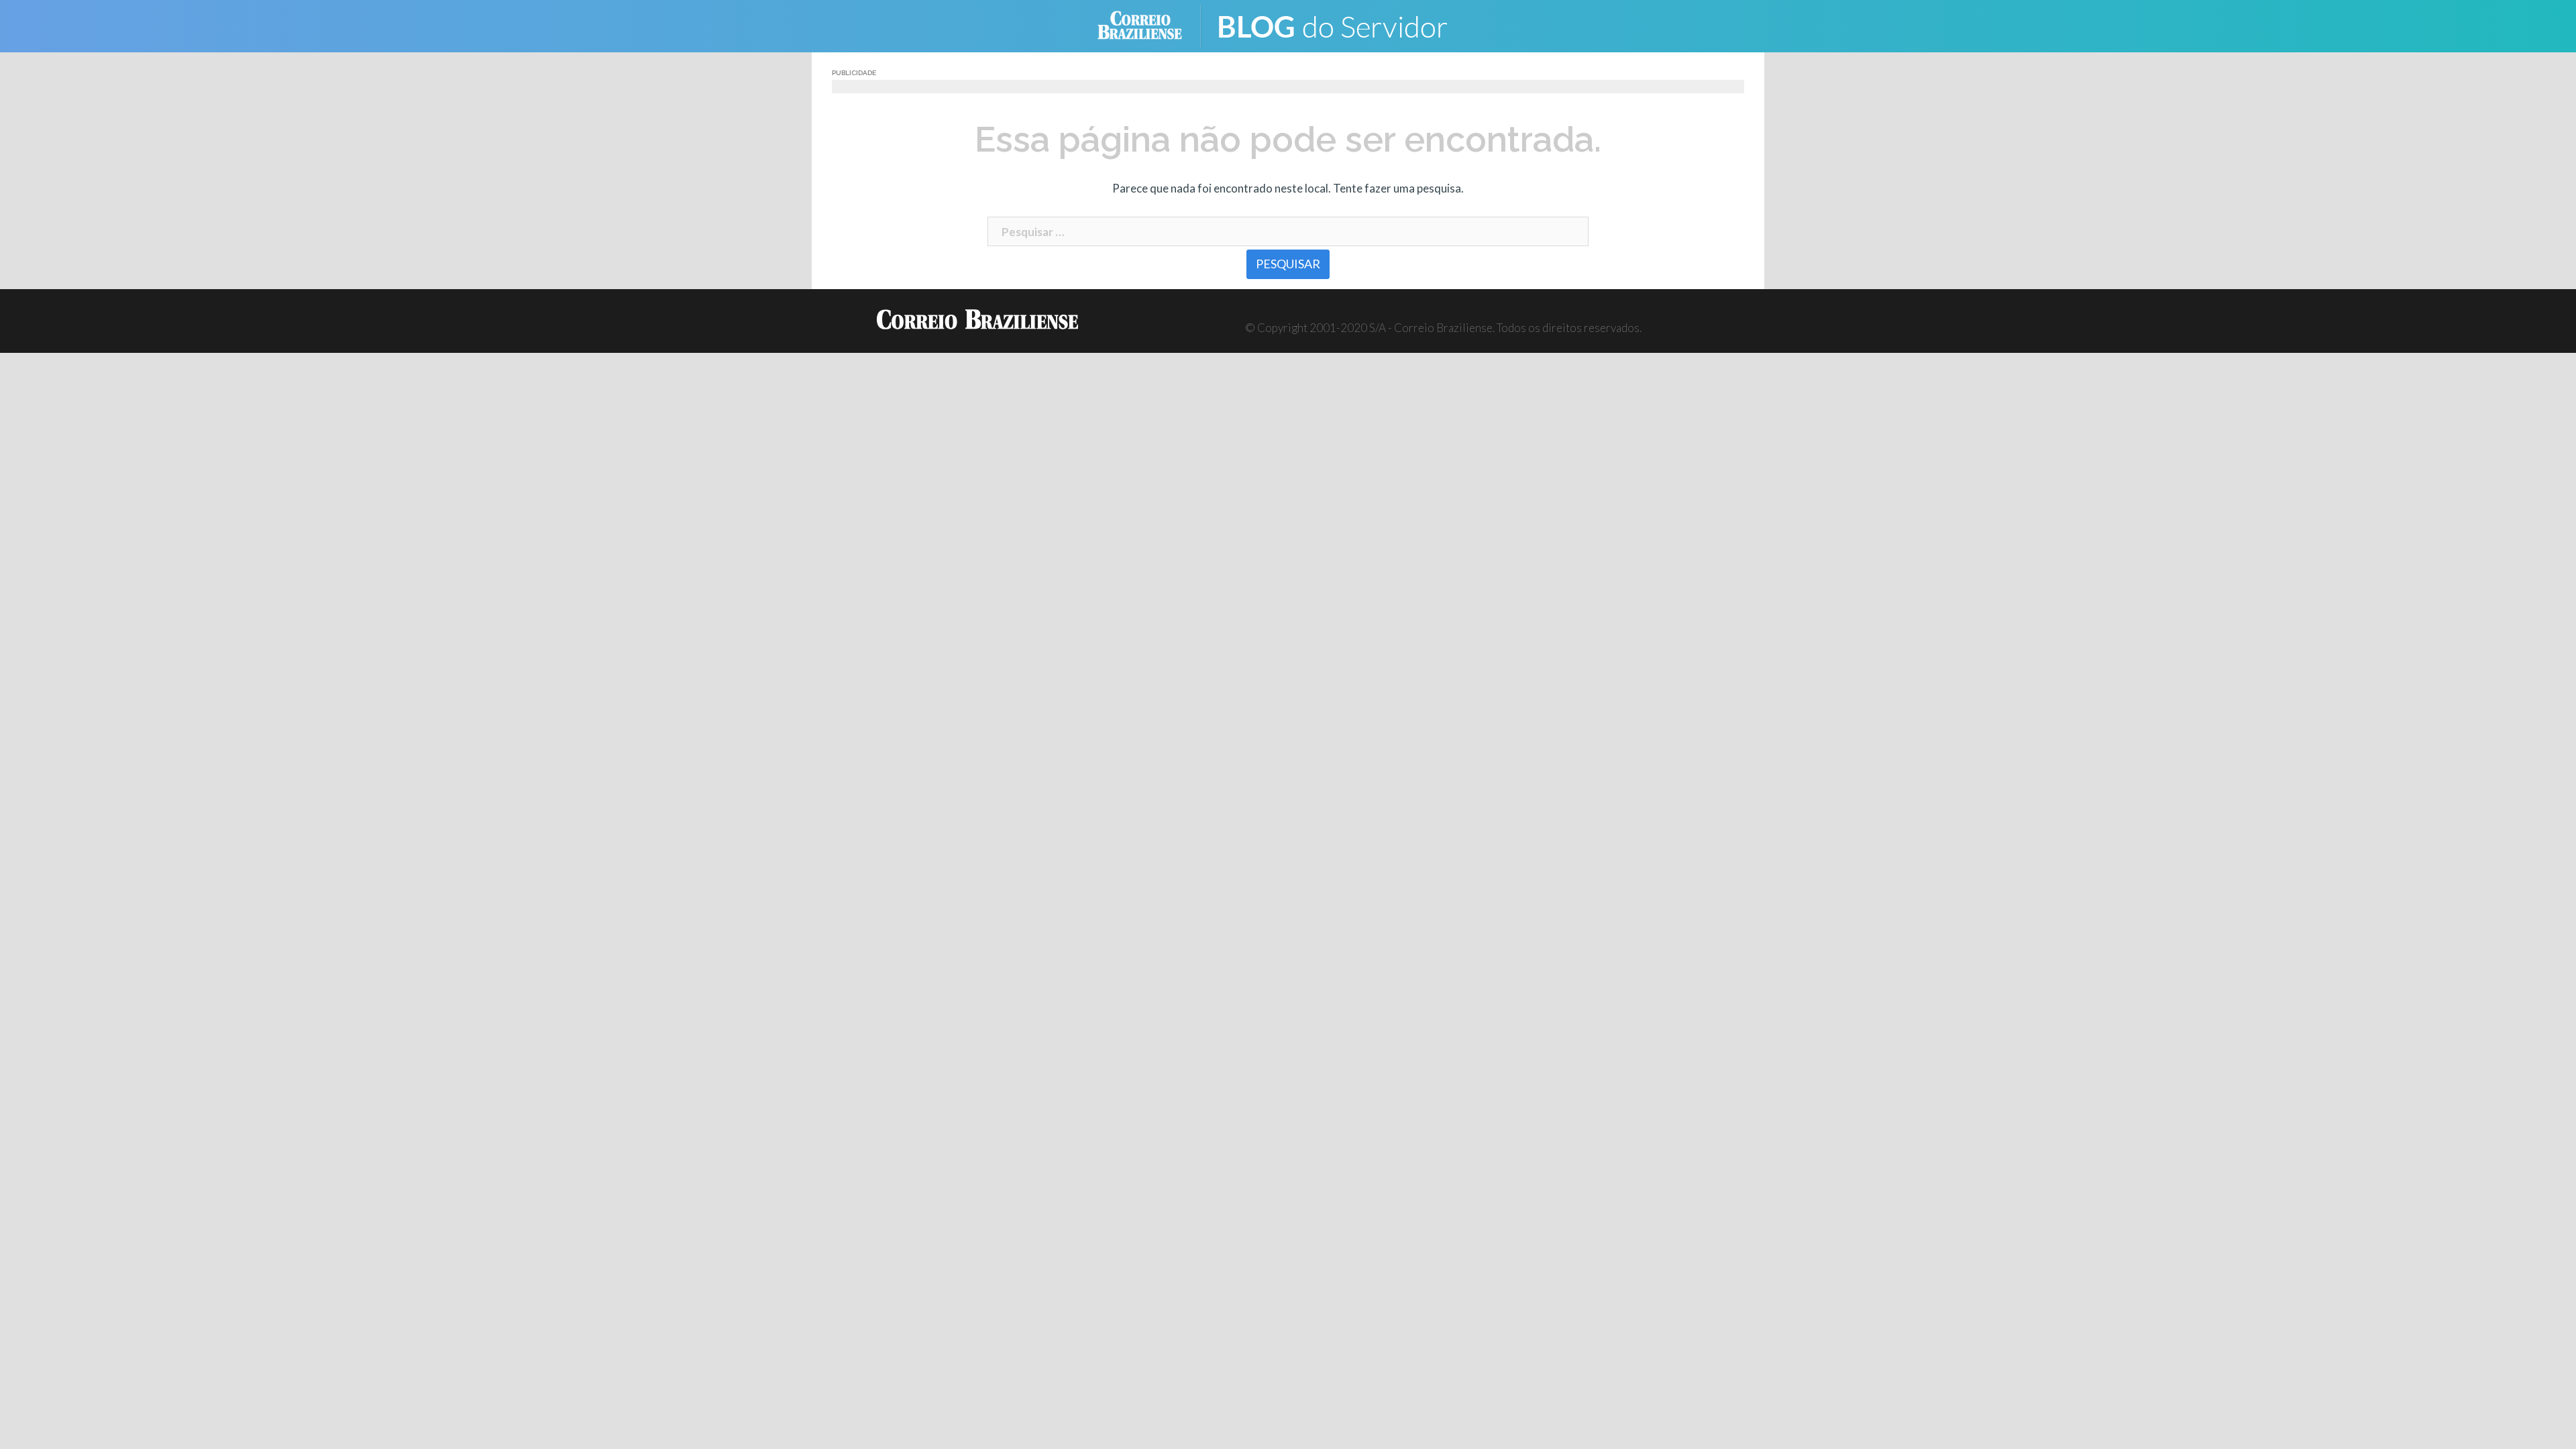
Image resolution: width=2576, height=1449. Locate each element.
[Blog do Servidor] (1342, 24)
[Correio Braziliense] (1150, 24)
